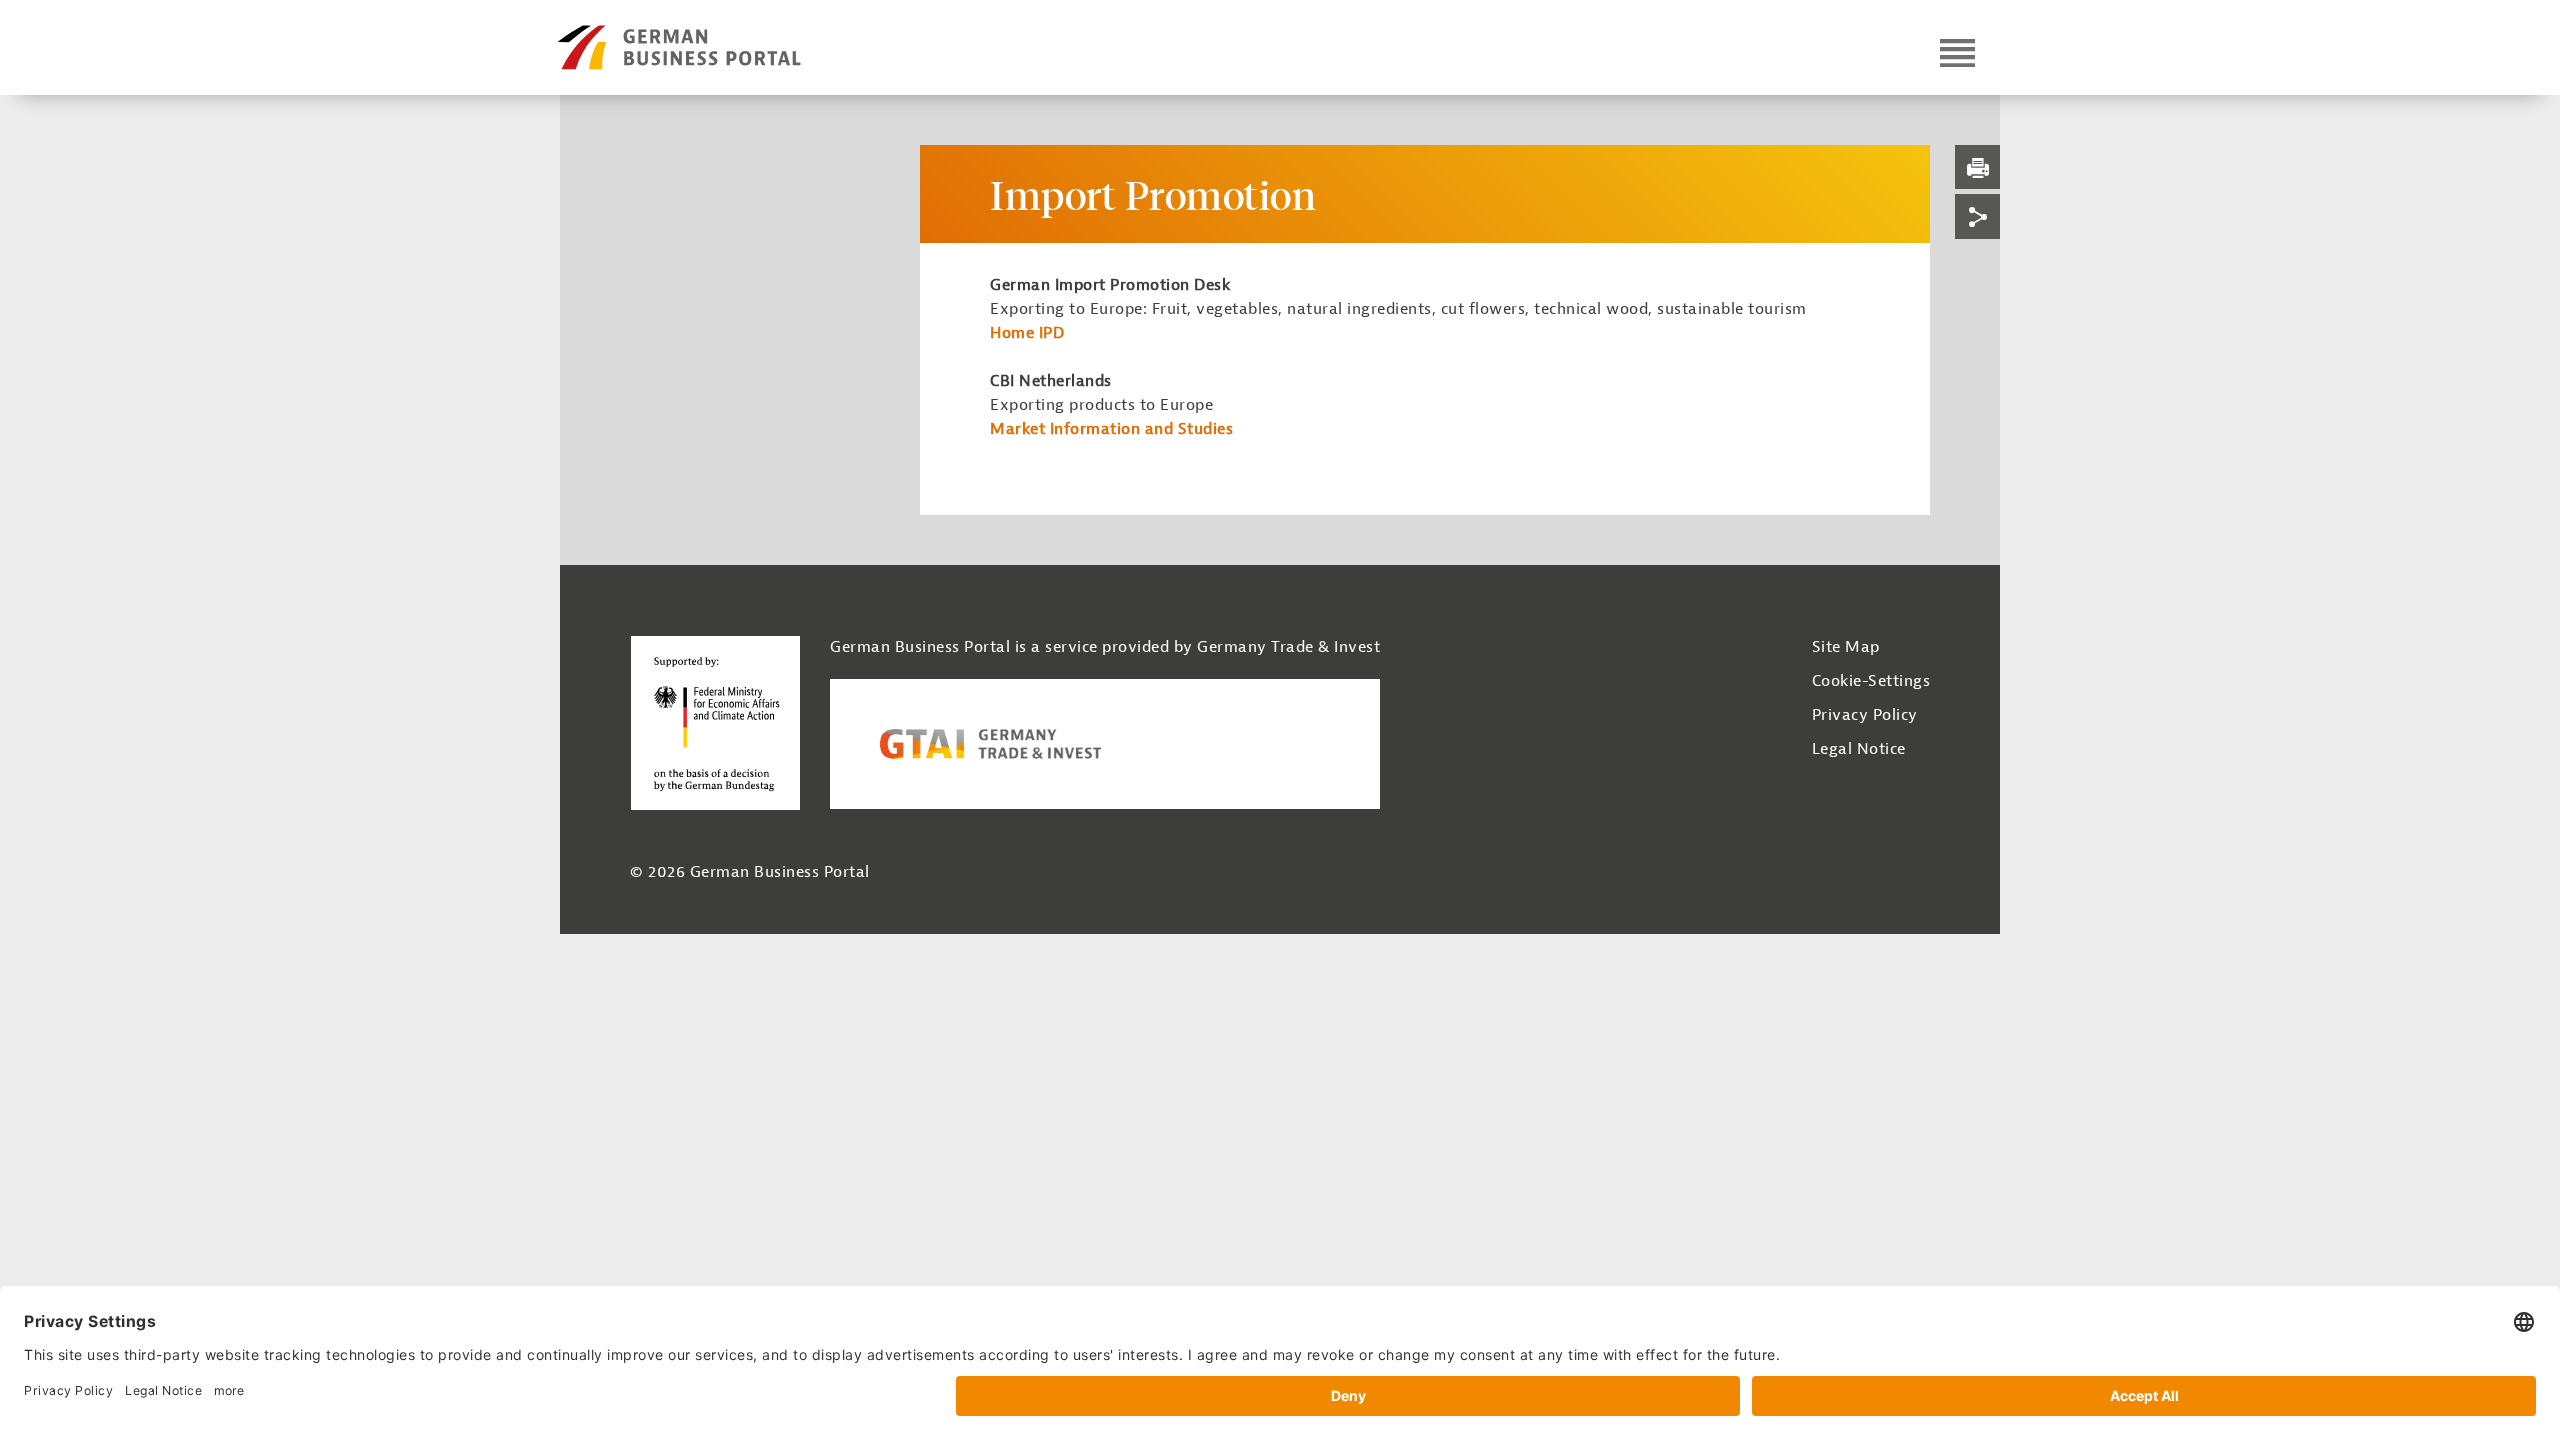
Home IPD (1027, 333)
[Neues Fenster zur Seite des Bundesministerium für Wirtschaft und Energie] (715, 722)
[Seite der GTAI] (1105, 744)
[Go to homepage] (716, 47)
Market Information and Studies (1111, 429)
